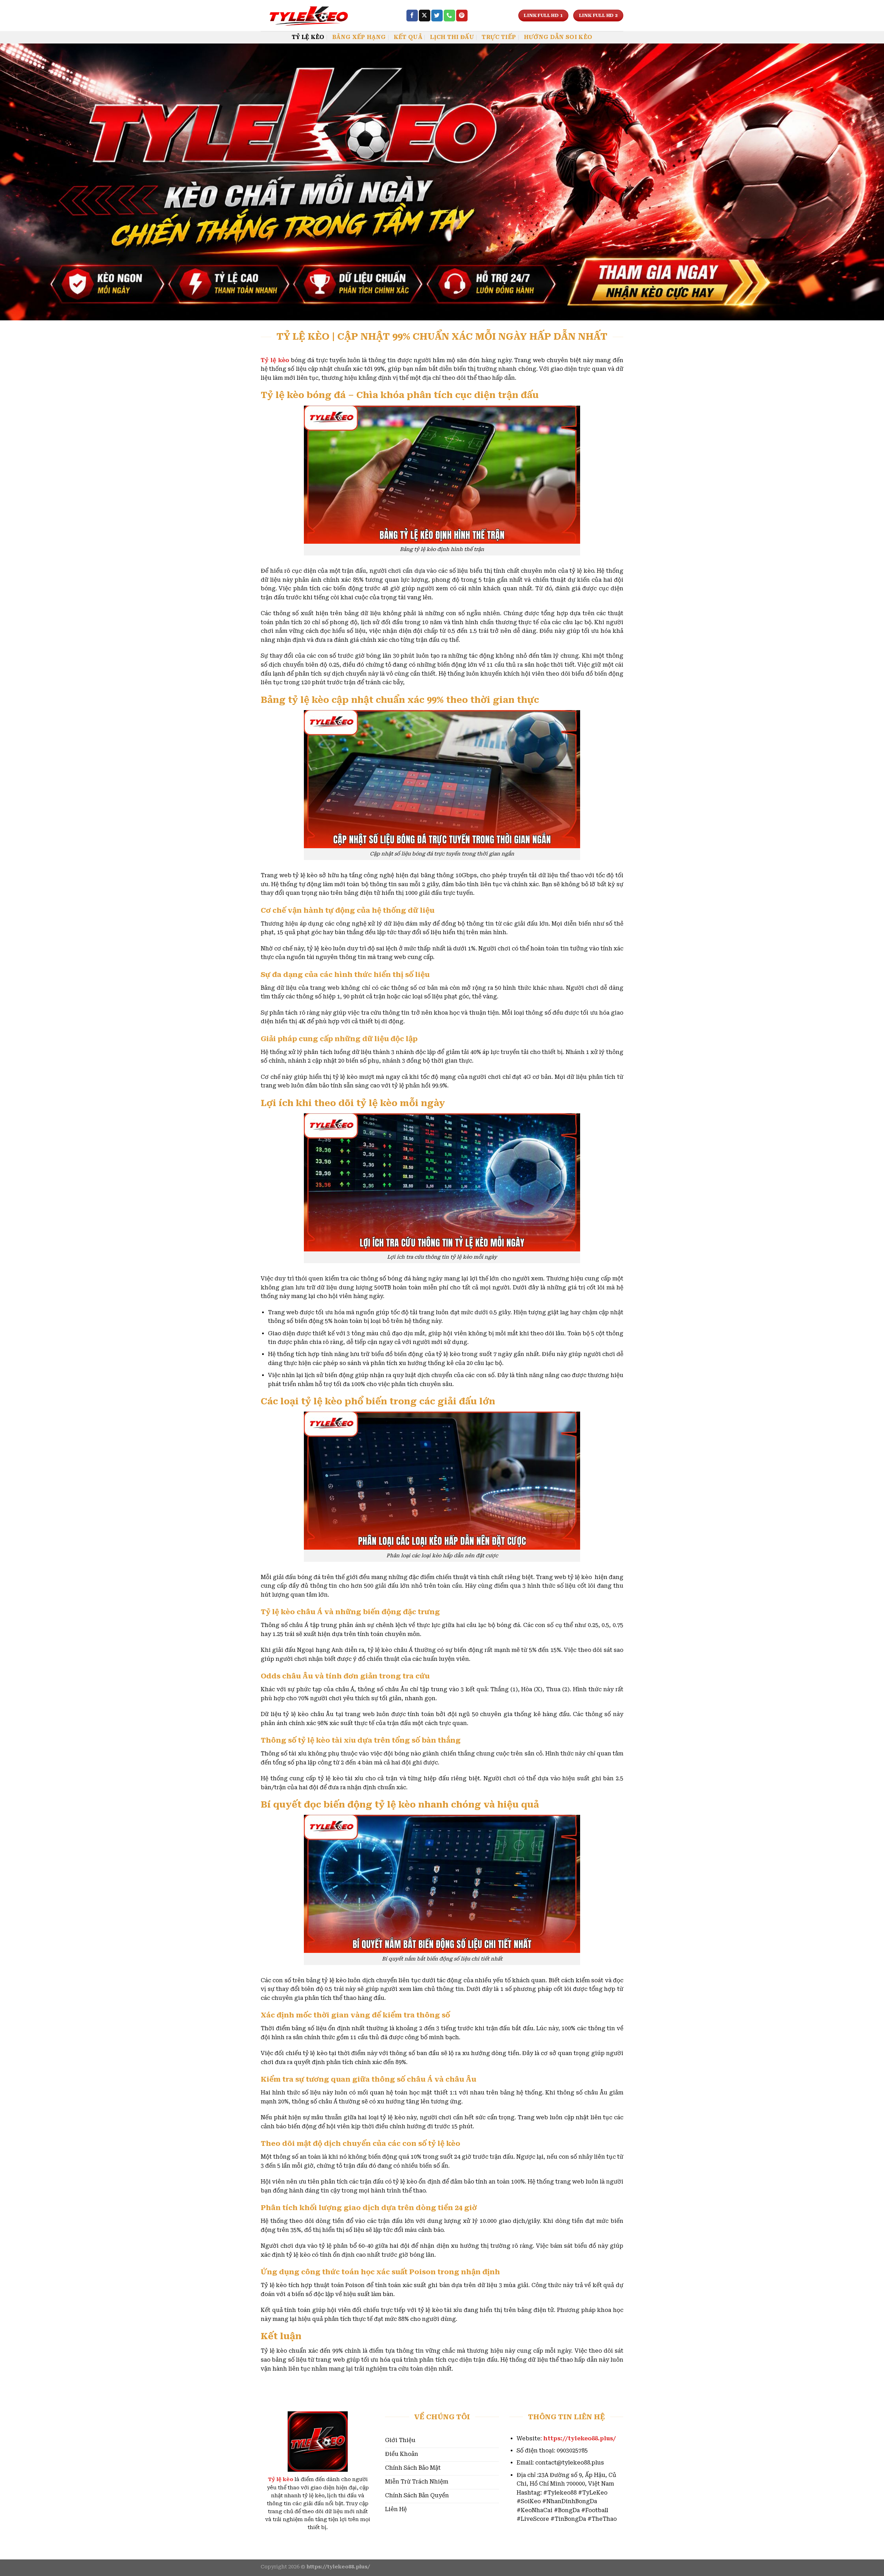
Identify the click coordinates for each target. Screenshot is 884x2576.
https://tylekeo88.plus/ (580, 2438)
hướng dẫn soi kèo (558, 37)
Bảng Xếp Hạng (359, 37)
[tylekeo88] (328, 16)
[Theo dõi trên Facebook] (412, 16)
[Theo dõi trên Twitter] (437, 16)
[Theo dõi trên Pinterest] (462, 16)
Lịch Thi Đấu (452, 37)
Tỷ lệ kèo (281, 2480)
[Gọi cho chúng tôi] (449, 16)
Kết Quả (408, 37)
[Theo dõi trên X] (425, 16)
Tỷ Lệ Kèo (308, 37)
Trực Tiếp (499, 37)
